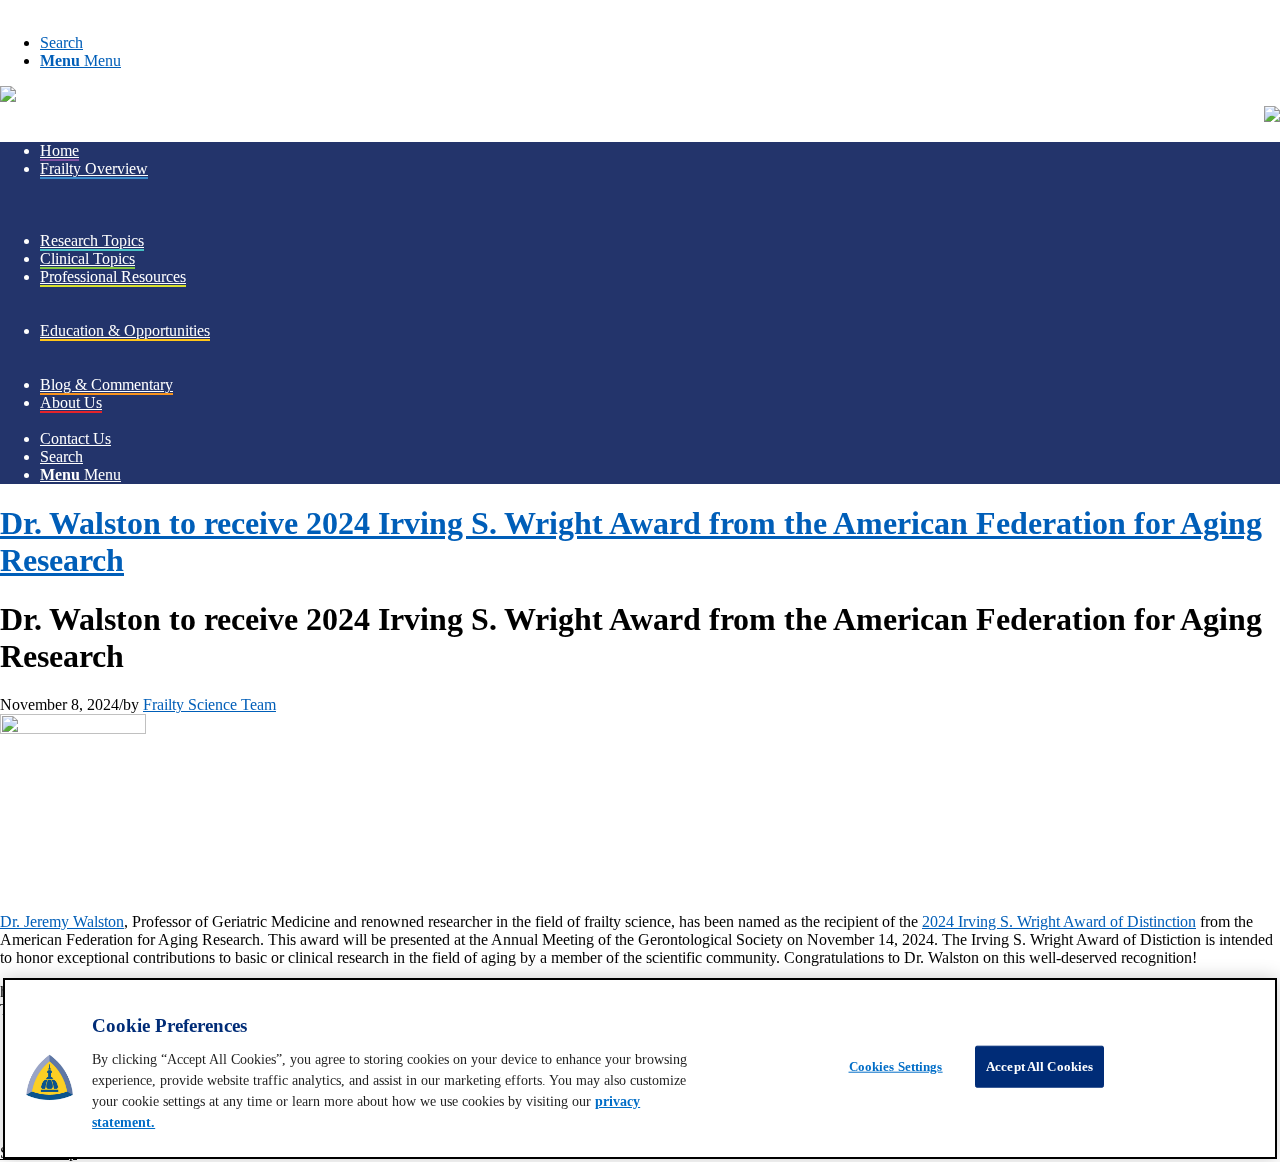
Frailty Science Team (209, 704)
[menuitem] (660, 43)
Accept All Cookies (1039, 1066)
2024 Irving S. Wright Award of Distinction (1059, 921)
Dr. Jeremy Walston (62, 921)
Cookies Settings (896, 1066)
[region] (640, 1068)
